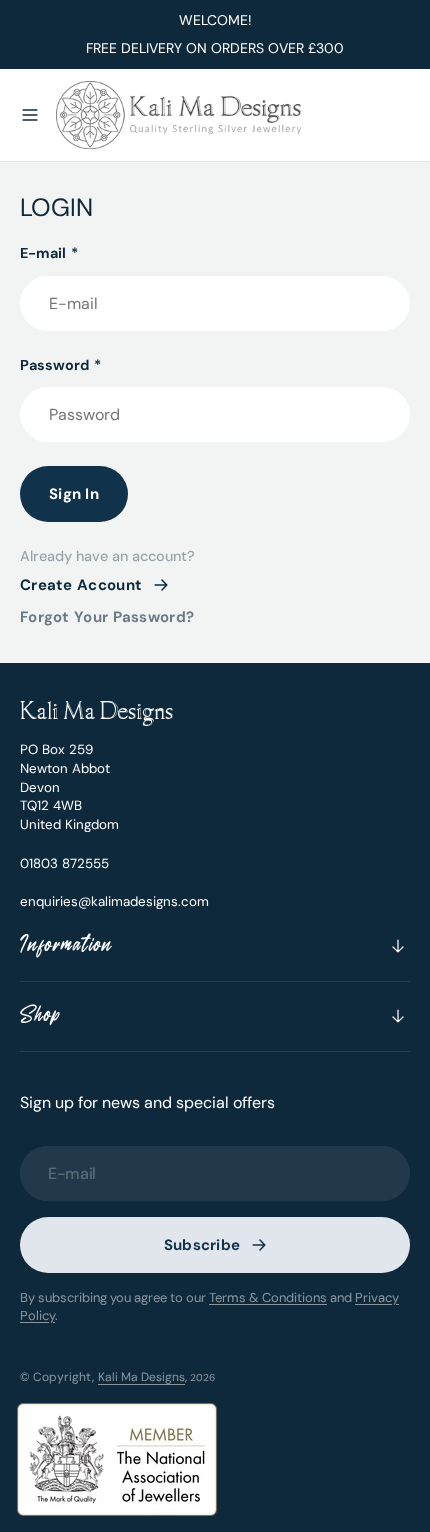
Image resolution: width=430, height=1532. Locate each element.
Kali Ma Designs (141, 1377)
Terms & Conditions (268, 1297)
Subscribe (202, 1245)
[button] (30, 115)
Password (60, 365)
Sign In (74, 494)
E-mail (49, 253)
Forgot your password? (107, 617)
